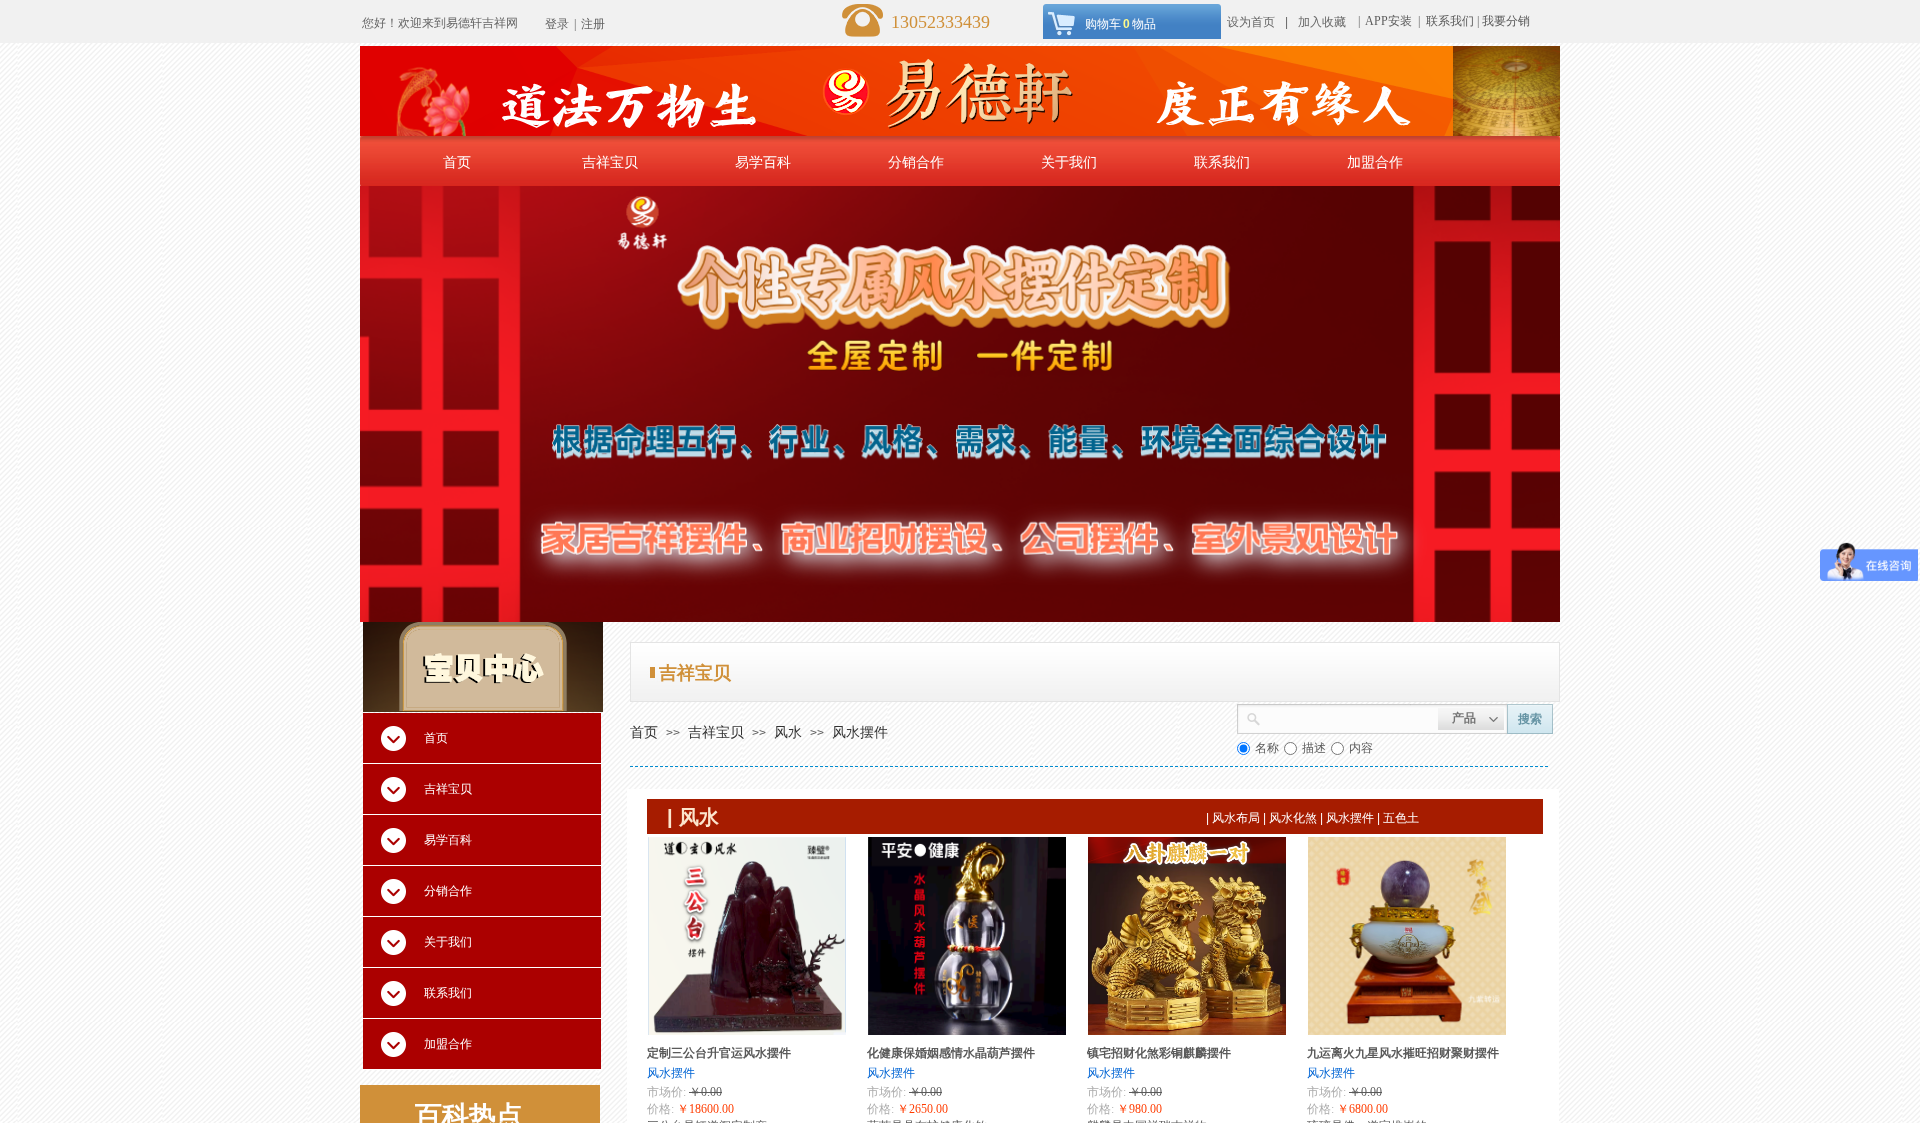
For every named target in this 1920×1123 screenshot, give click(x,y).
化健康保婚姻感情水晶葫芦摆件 (951, 1053)
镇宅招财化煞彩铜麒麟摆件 (1159, 1053)
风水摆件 (860, 732)
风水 (788, 732)
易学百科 (763, 162)
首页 (457, 162)
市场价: (666, 1092)
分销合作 (916, 162)
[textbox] (1349, 717)
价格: (660, 1109)
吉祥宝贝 (610, 162)
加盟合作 (1375, 162)
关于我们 (1069, 162)
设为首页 (1251, 22)
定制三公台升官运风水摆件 (719, 1053)
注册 (593, 24)
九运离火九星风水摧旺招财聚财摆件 (1403, 1053)
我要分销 (1506, 21)
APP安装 (1390, 21)
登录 (557, 24)
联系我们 (1450, 21)
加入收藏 (1322, 22)
